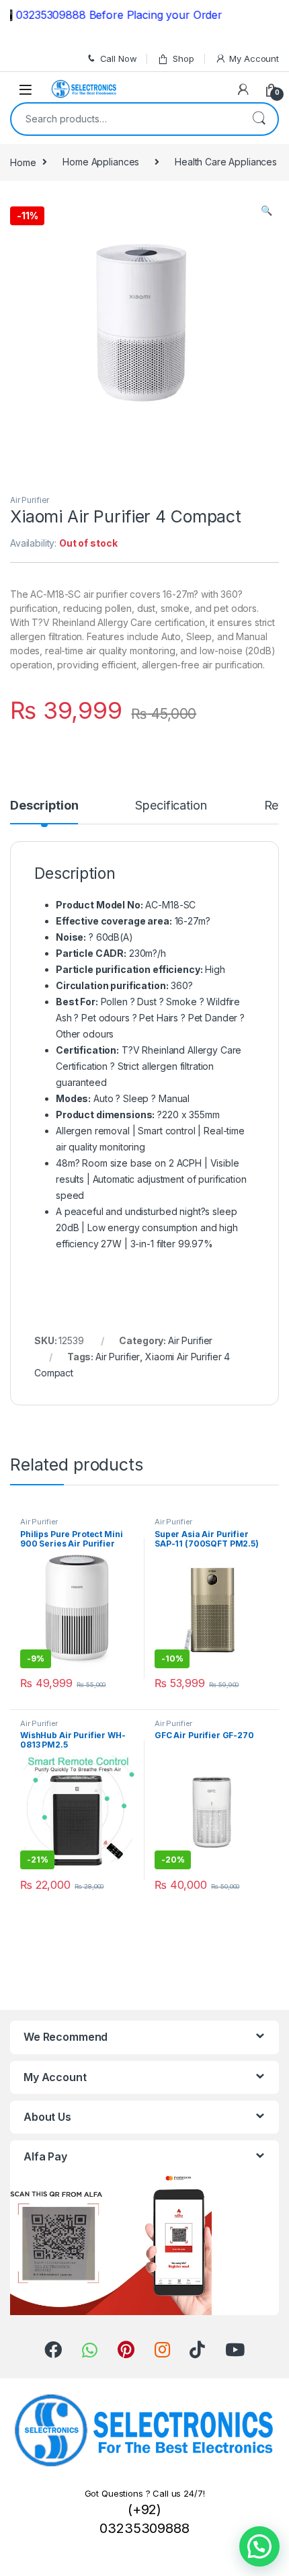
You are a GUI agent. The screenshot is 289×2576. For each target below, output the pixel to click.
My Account (254, 58)
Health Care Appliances (226, 162)
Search (259, 119)
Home (23, 162)
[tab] (44, 812)
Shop (183, 58)
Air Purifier (30, 500)
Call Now (119, 58)
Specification (171, 806)
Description (44, 806)
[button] (259, 2546)
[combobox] (126, 119)
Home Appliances (101, 162)
